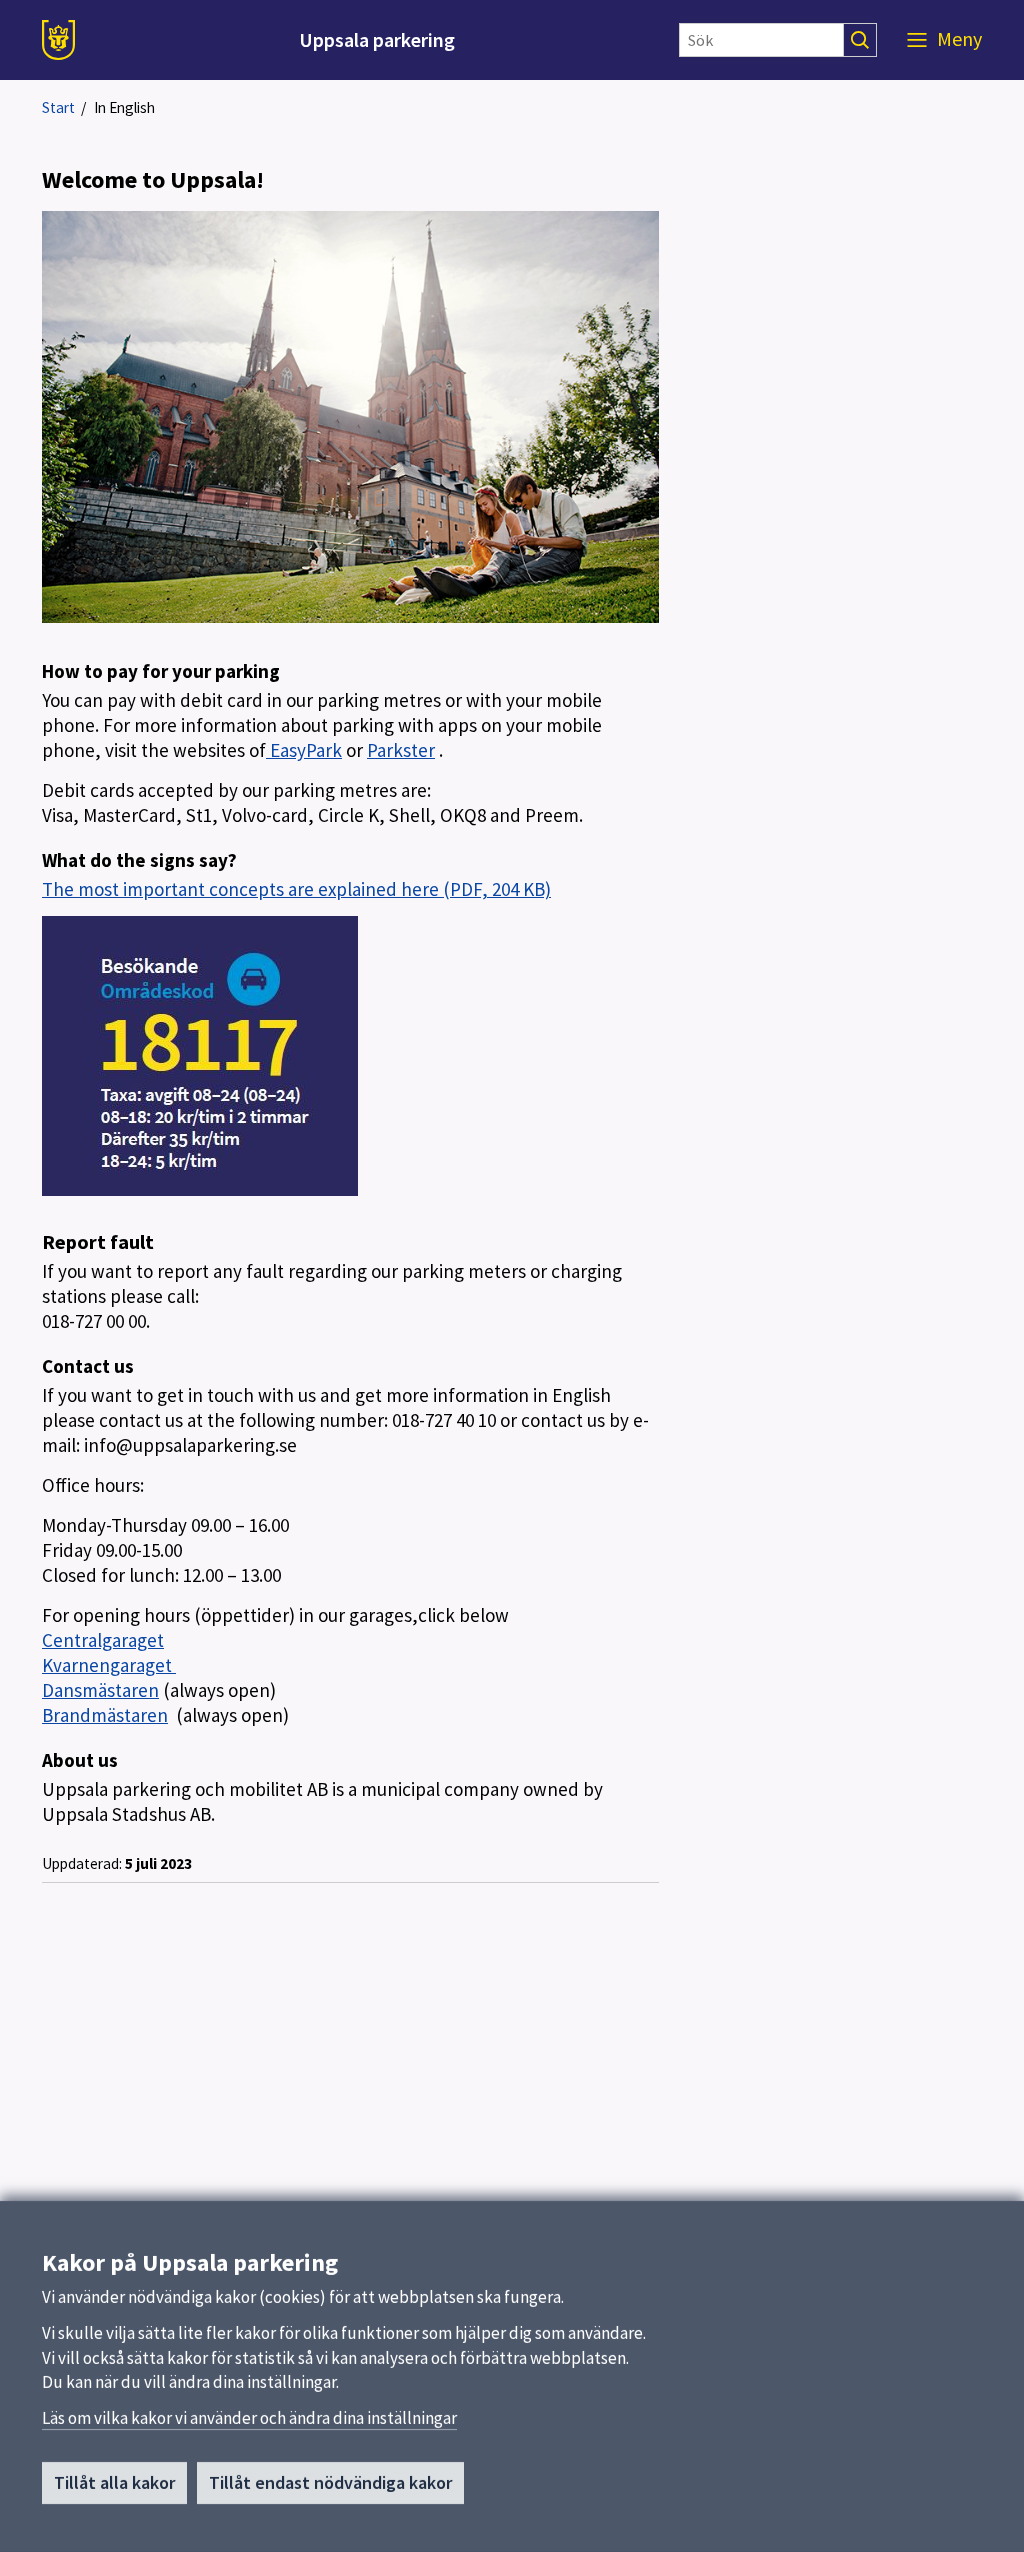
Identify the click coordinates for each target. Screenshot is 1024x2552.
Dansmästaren (100, 1690)
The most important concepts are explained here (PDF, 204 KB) (296, 889)
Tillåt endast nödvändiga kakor (330, 2482)
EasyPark (304, 750)
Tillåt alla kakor (114, 2482)
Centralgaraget (103, 1640)
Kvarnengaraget (109, 1665)
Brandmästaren (105, 1715)
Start (58, 107)
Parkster (401, 750)
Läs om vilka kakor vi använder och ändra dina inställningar (249, 2418)
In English (124, 107)
